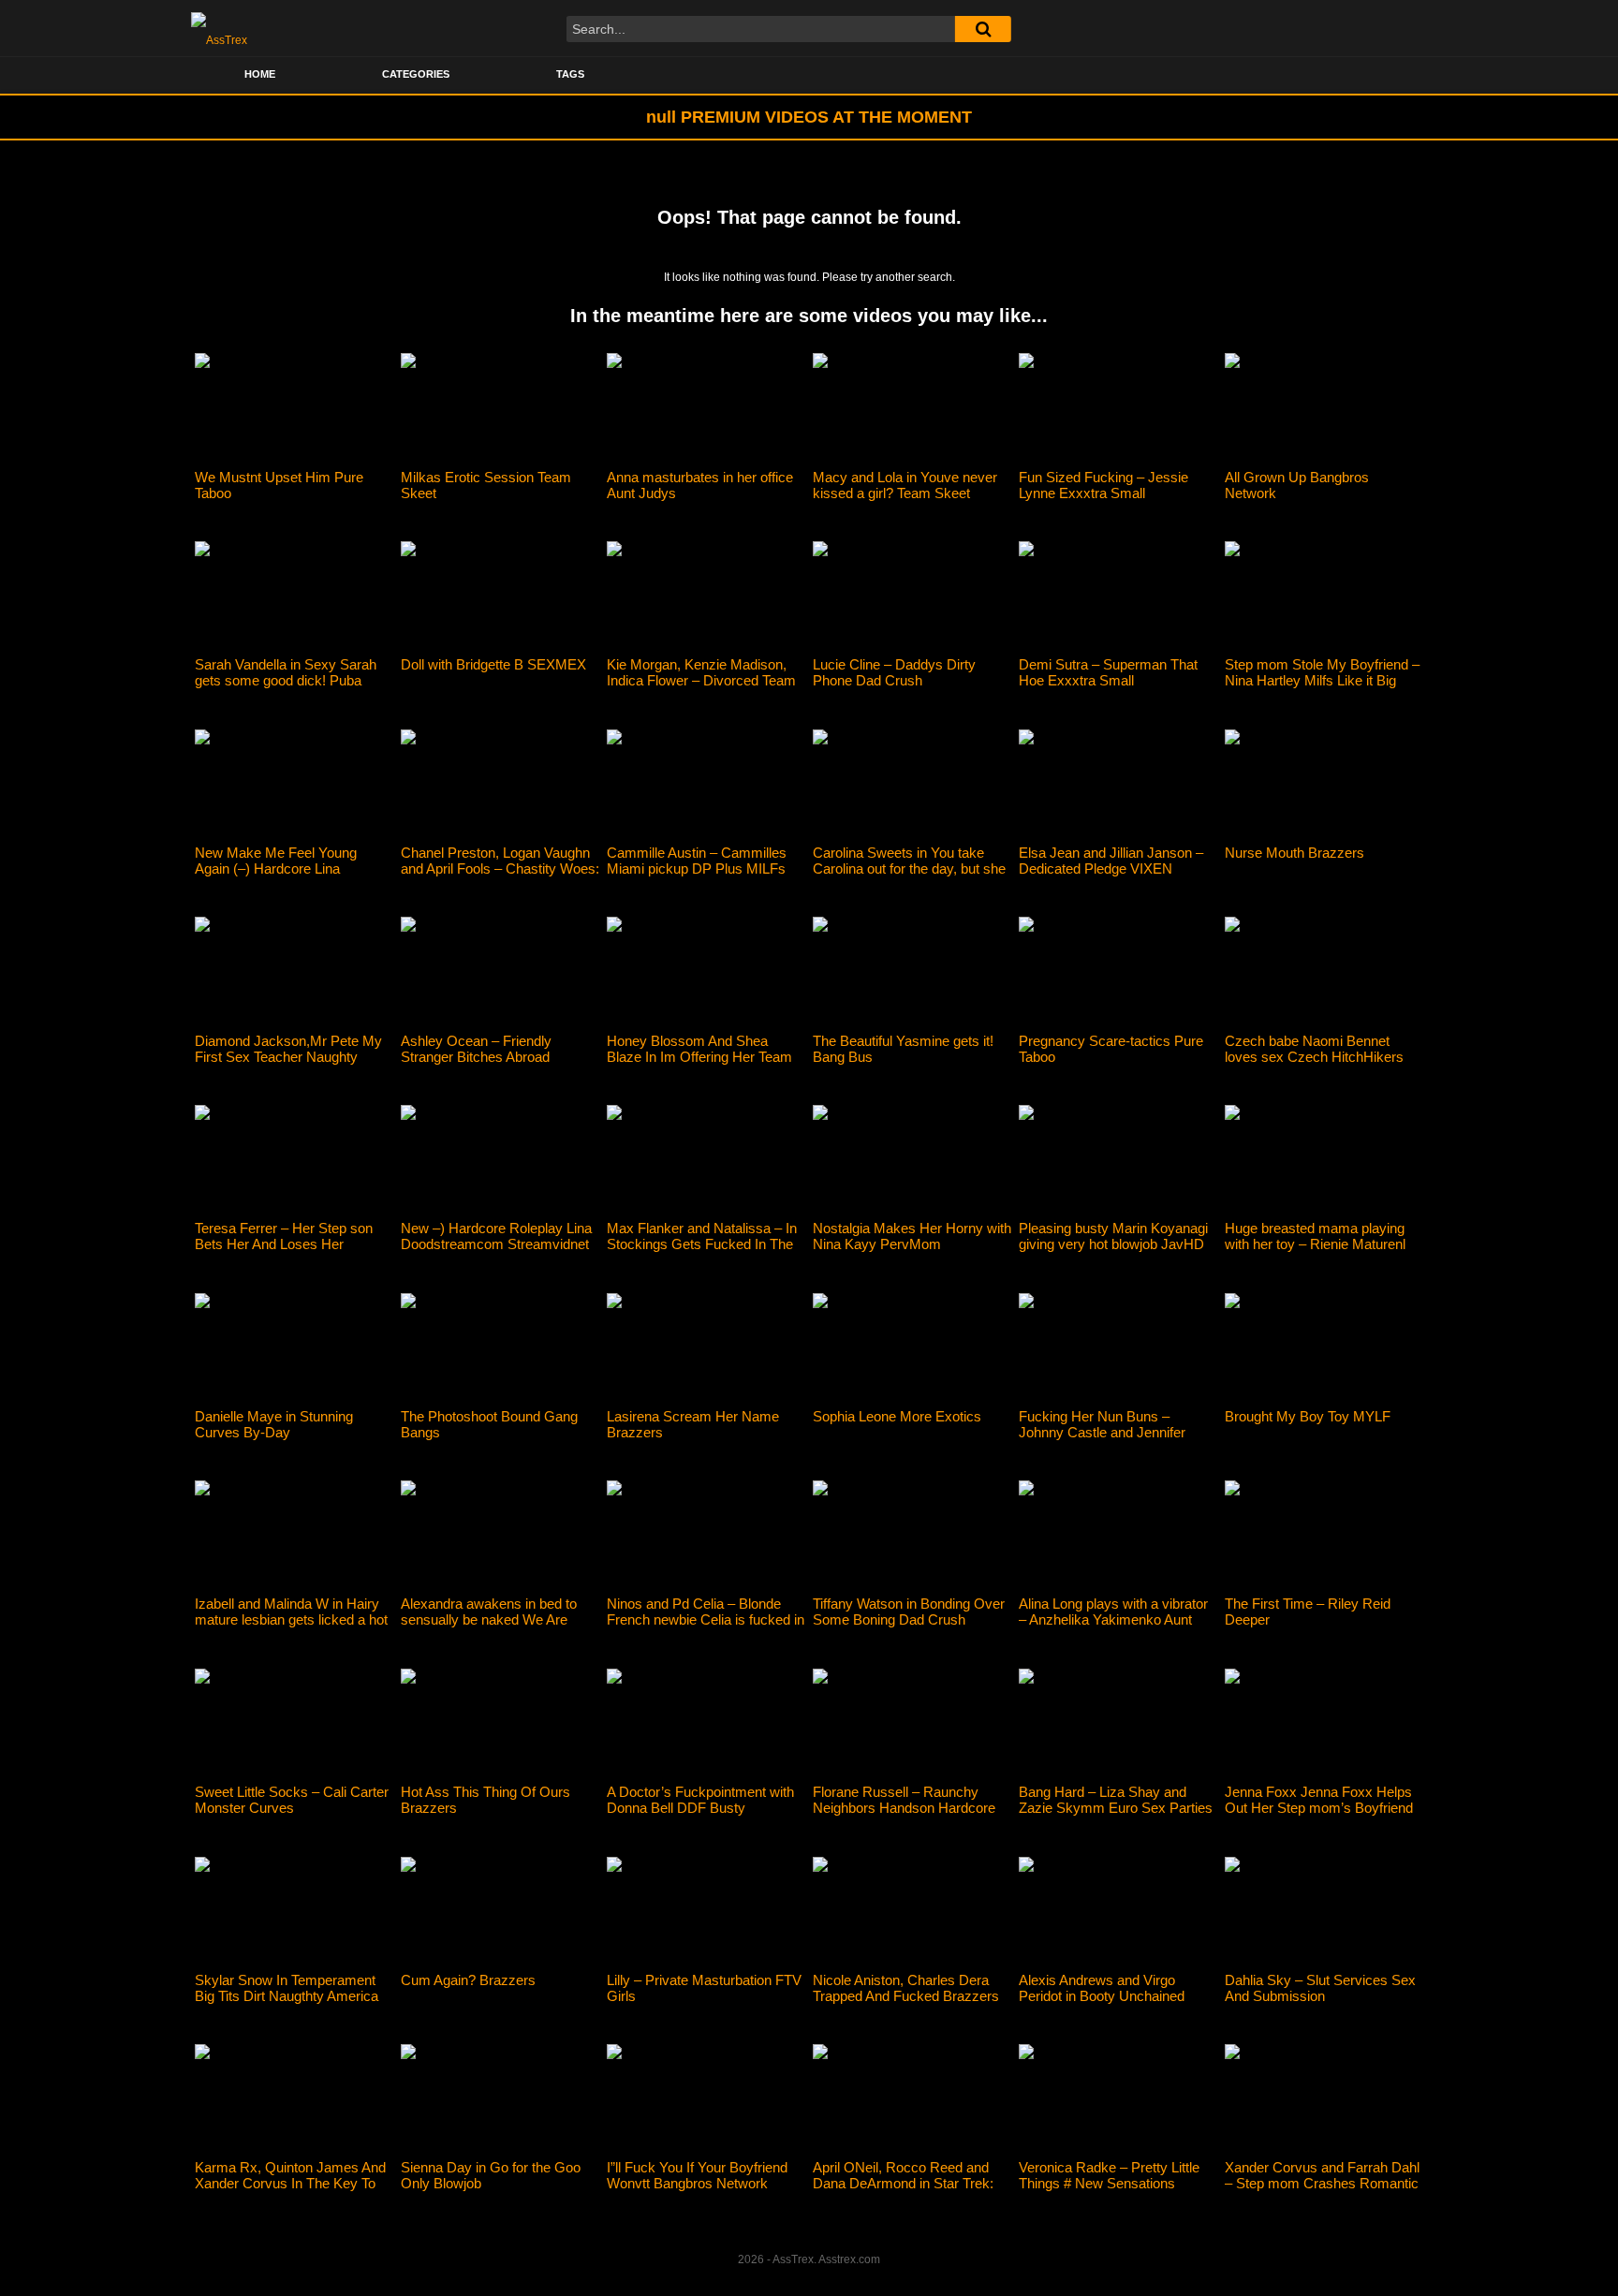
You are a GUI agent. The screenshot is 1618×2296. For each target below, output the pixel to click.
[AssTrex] (219, 28)
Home (260, 74)
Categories (416, 74)
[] (983, 29)
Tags (570, 74)
